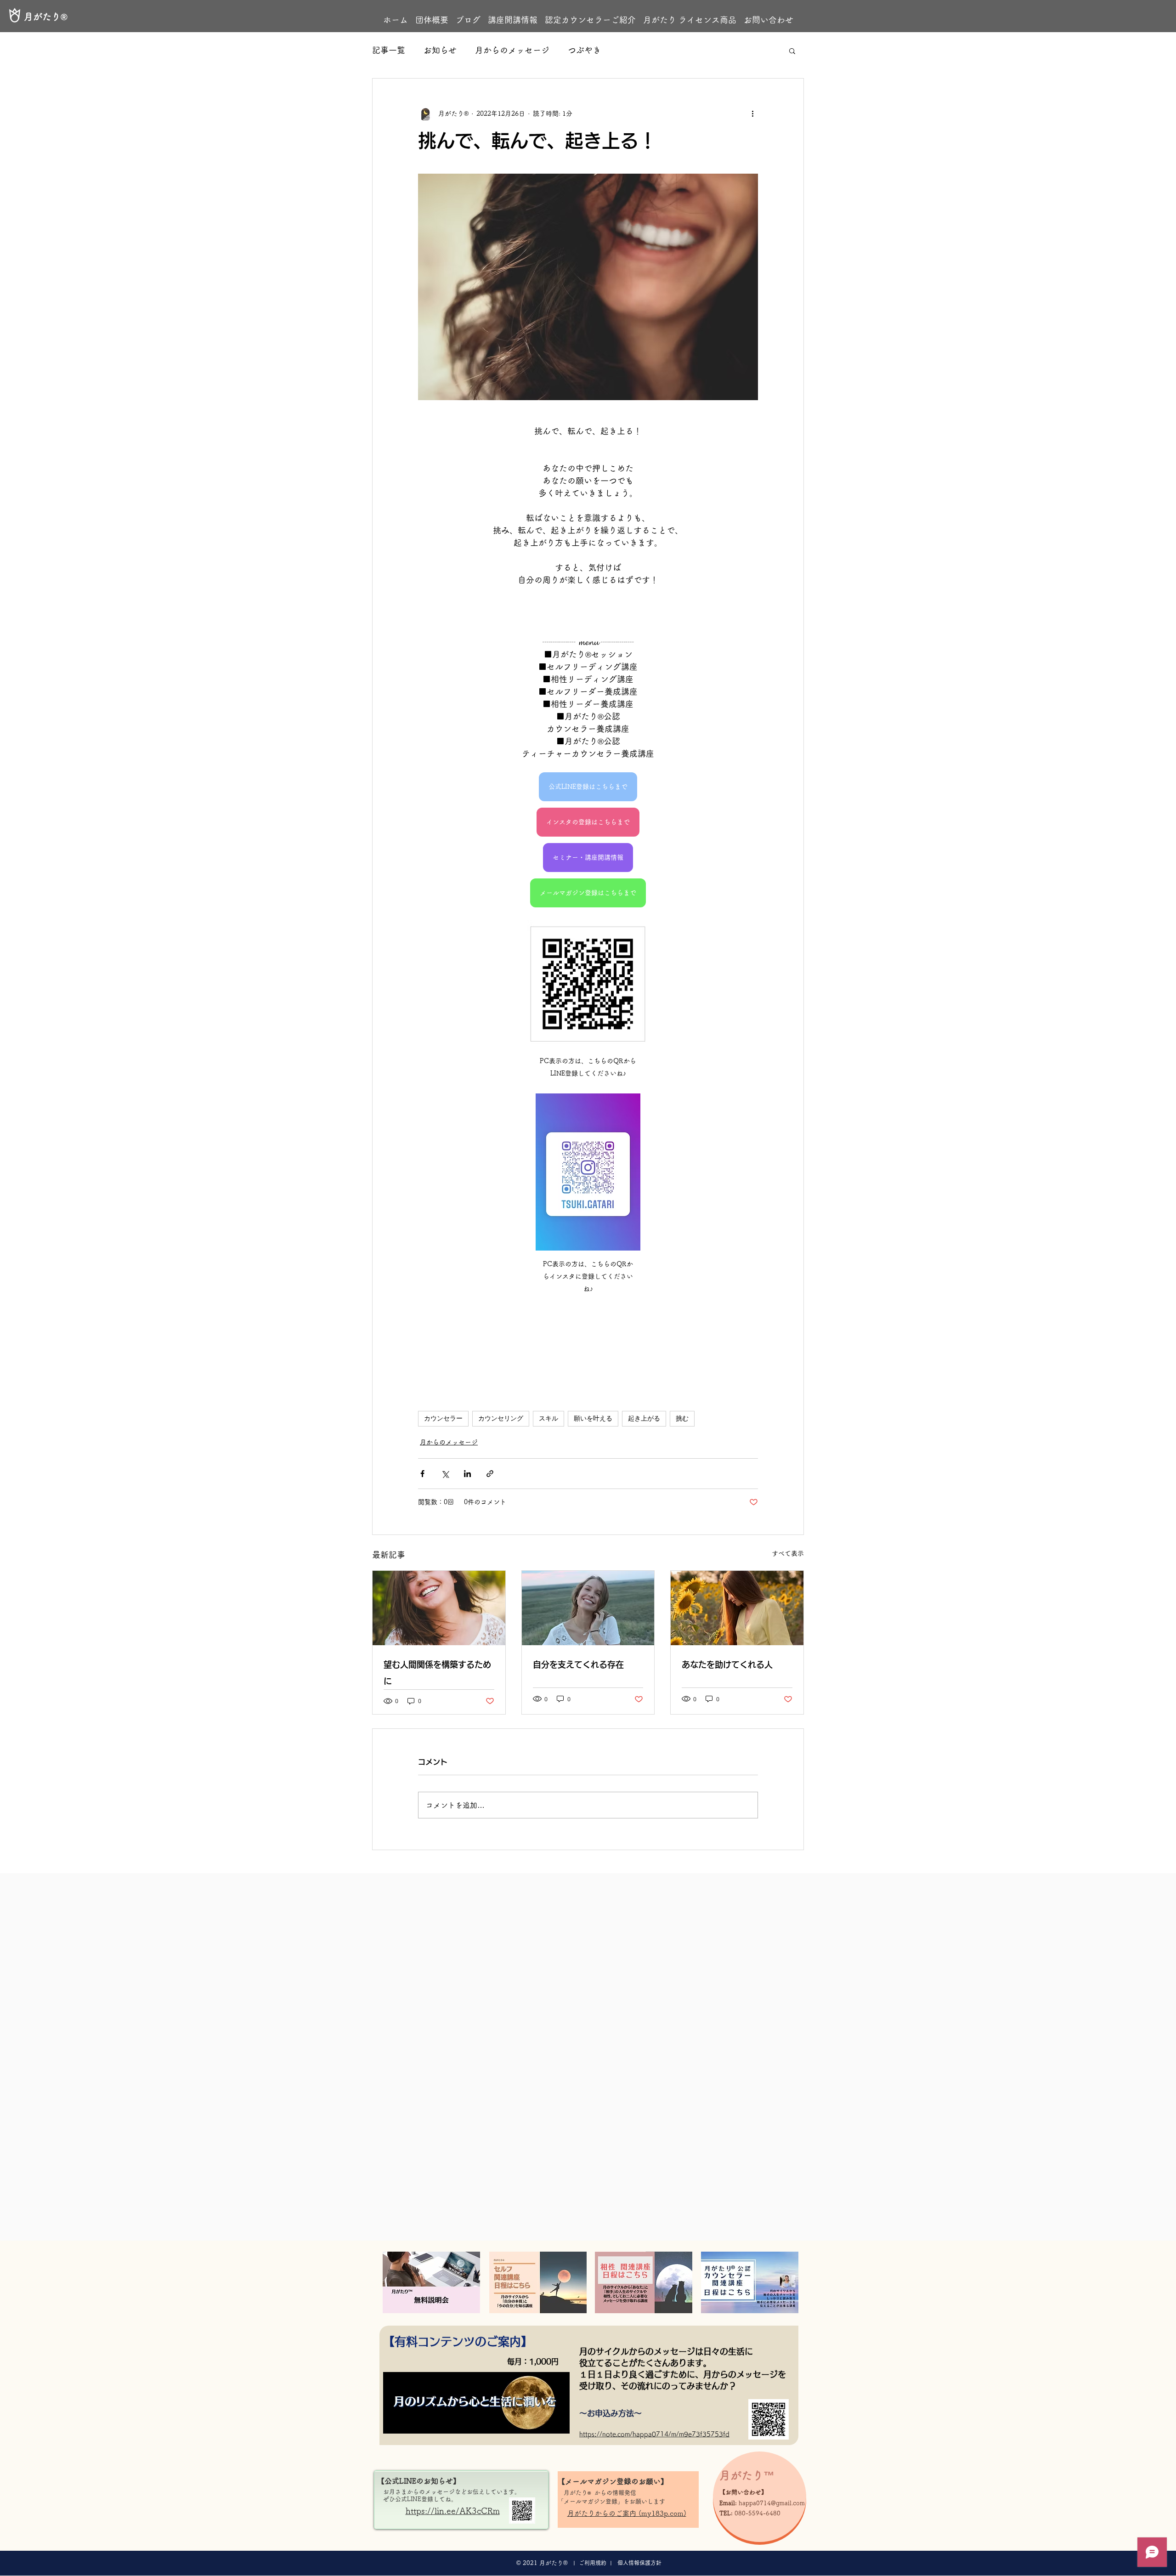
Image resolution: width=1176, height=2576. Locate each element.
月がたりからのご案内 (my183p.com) (627, 2513)
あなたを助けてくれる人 (727, 1664)
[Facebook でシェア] (422, 1474)
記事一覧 (389, 50)
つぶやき (584, 50)
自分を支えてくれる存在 (578, 1664)
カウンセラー (443, 1418)
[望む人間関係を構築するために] (439, 1608)
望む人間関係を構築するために (437, 1673)
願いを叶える (593, 1418)
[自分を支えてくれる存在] (588, 1608)
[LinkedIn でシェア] (467, 1474)
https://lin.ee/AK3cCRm (453, 2511)
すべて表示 (788, 1553)
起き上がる (644, 1418)
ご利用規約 (593, 2563)
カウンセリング (501, 1418)
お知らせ (440, 50)
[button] (792, 51)
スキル (548, 1418)
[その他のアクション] (752, 113)
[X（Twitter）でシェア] (445, 1474)
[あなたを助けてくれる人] (737, 1608)
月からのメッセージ (512, 50)
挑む (682, 1418)
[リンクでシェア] (490, 1474)
